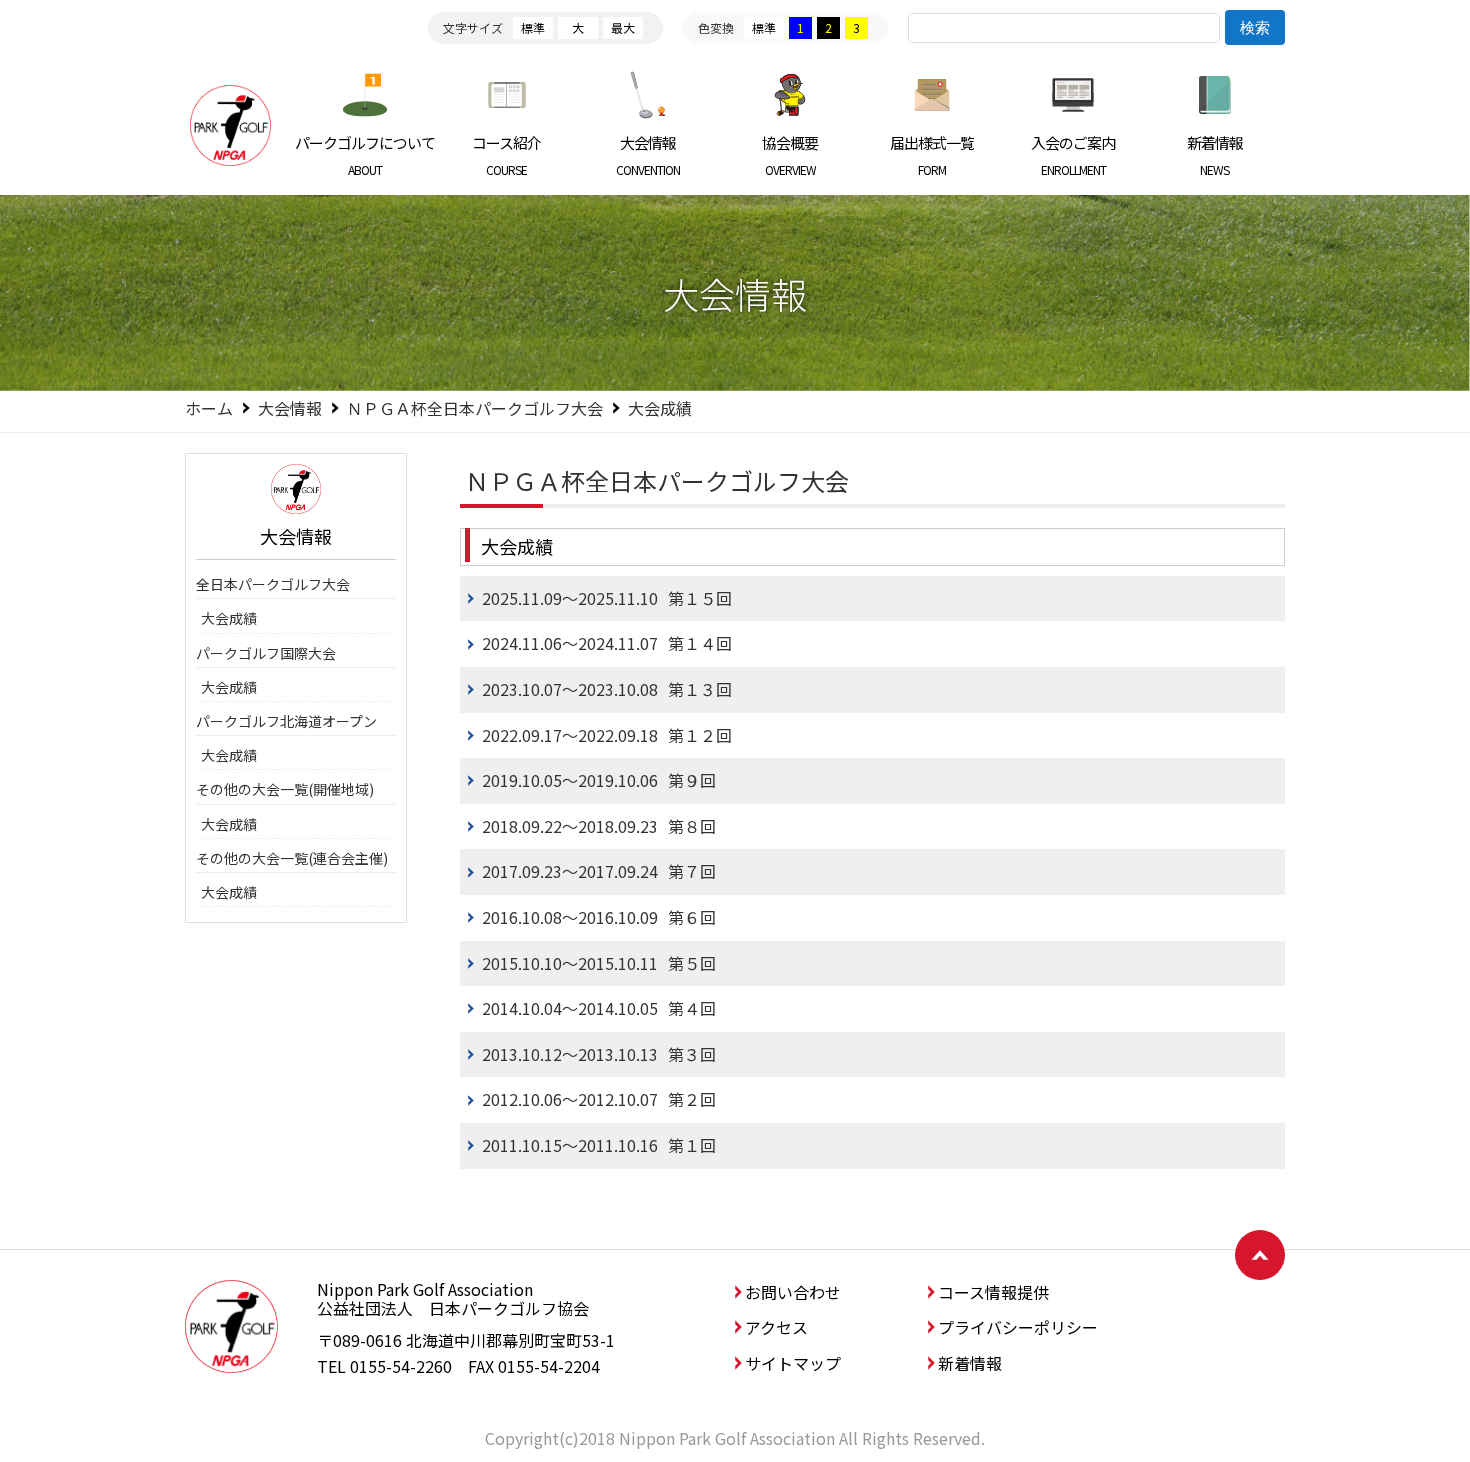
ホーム (209, 408)
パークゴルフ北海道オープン (286, 721)
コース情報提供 (993, 1292)
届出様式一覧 (932, 155)
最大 (623, 27)
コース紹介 (506, 155)
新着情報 (1215, 155)
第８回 (599, 826)
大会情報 (648, 155)
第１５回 (607, 598)
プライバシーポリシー (1018, 1327)
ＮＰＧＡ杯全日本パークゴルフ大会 (475, 408)
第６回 (599, 917)
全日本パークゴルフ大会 (273, 584)
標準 (533, 27)
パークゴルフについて (365, 155)
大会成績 (229, 618)
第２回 (599, 1099)
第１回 (599, 1145)
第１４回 (607, 643)
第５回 (599, 963)
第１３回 (607, 689)
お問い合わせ (793, 1292)
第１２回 (607, 735)
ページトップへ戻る (1260, 1255)
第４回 (599, 1008)
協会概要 (790, 155)
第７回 (599, 871)
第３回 (599, 1054)
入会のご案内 (1073, 155)
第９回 (599, 780)
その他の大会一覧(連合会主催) (292, 858)
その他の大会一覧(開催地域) (285, 789)
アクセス (776, 1327)
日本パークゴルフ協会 (230, 125)
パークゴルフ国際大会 (266, 653)
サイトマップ (793, 1363)
